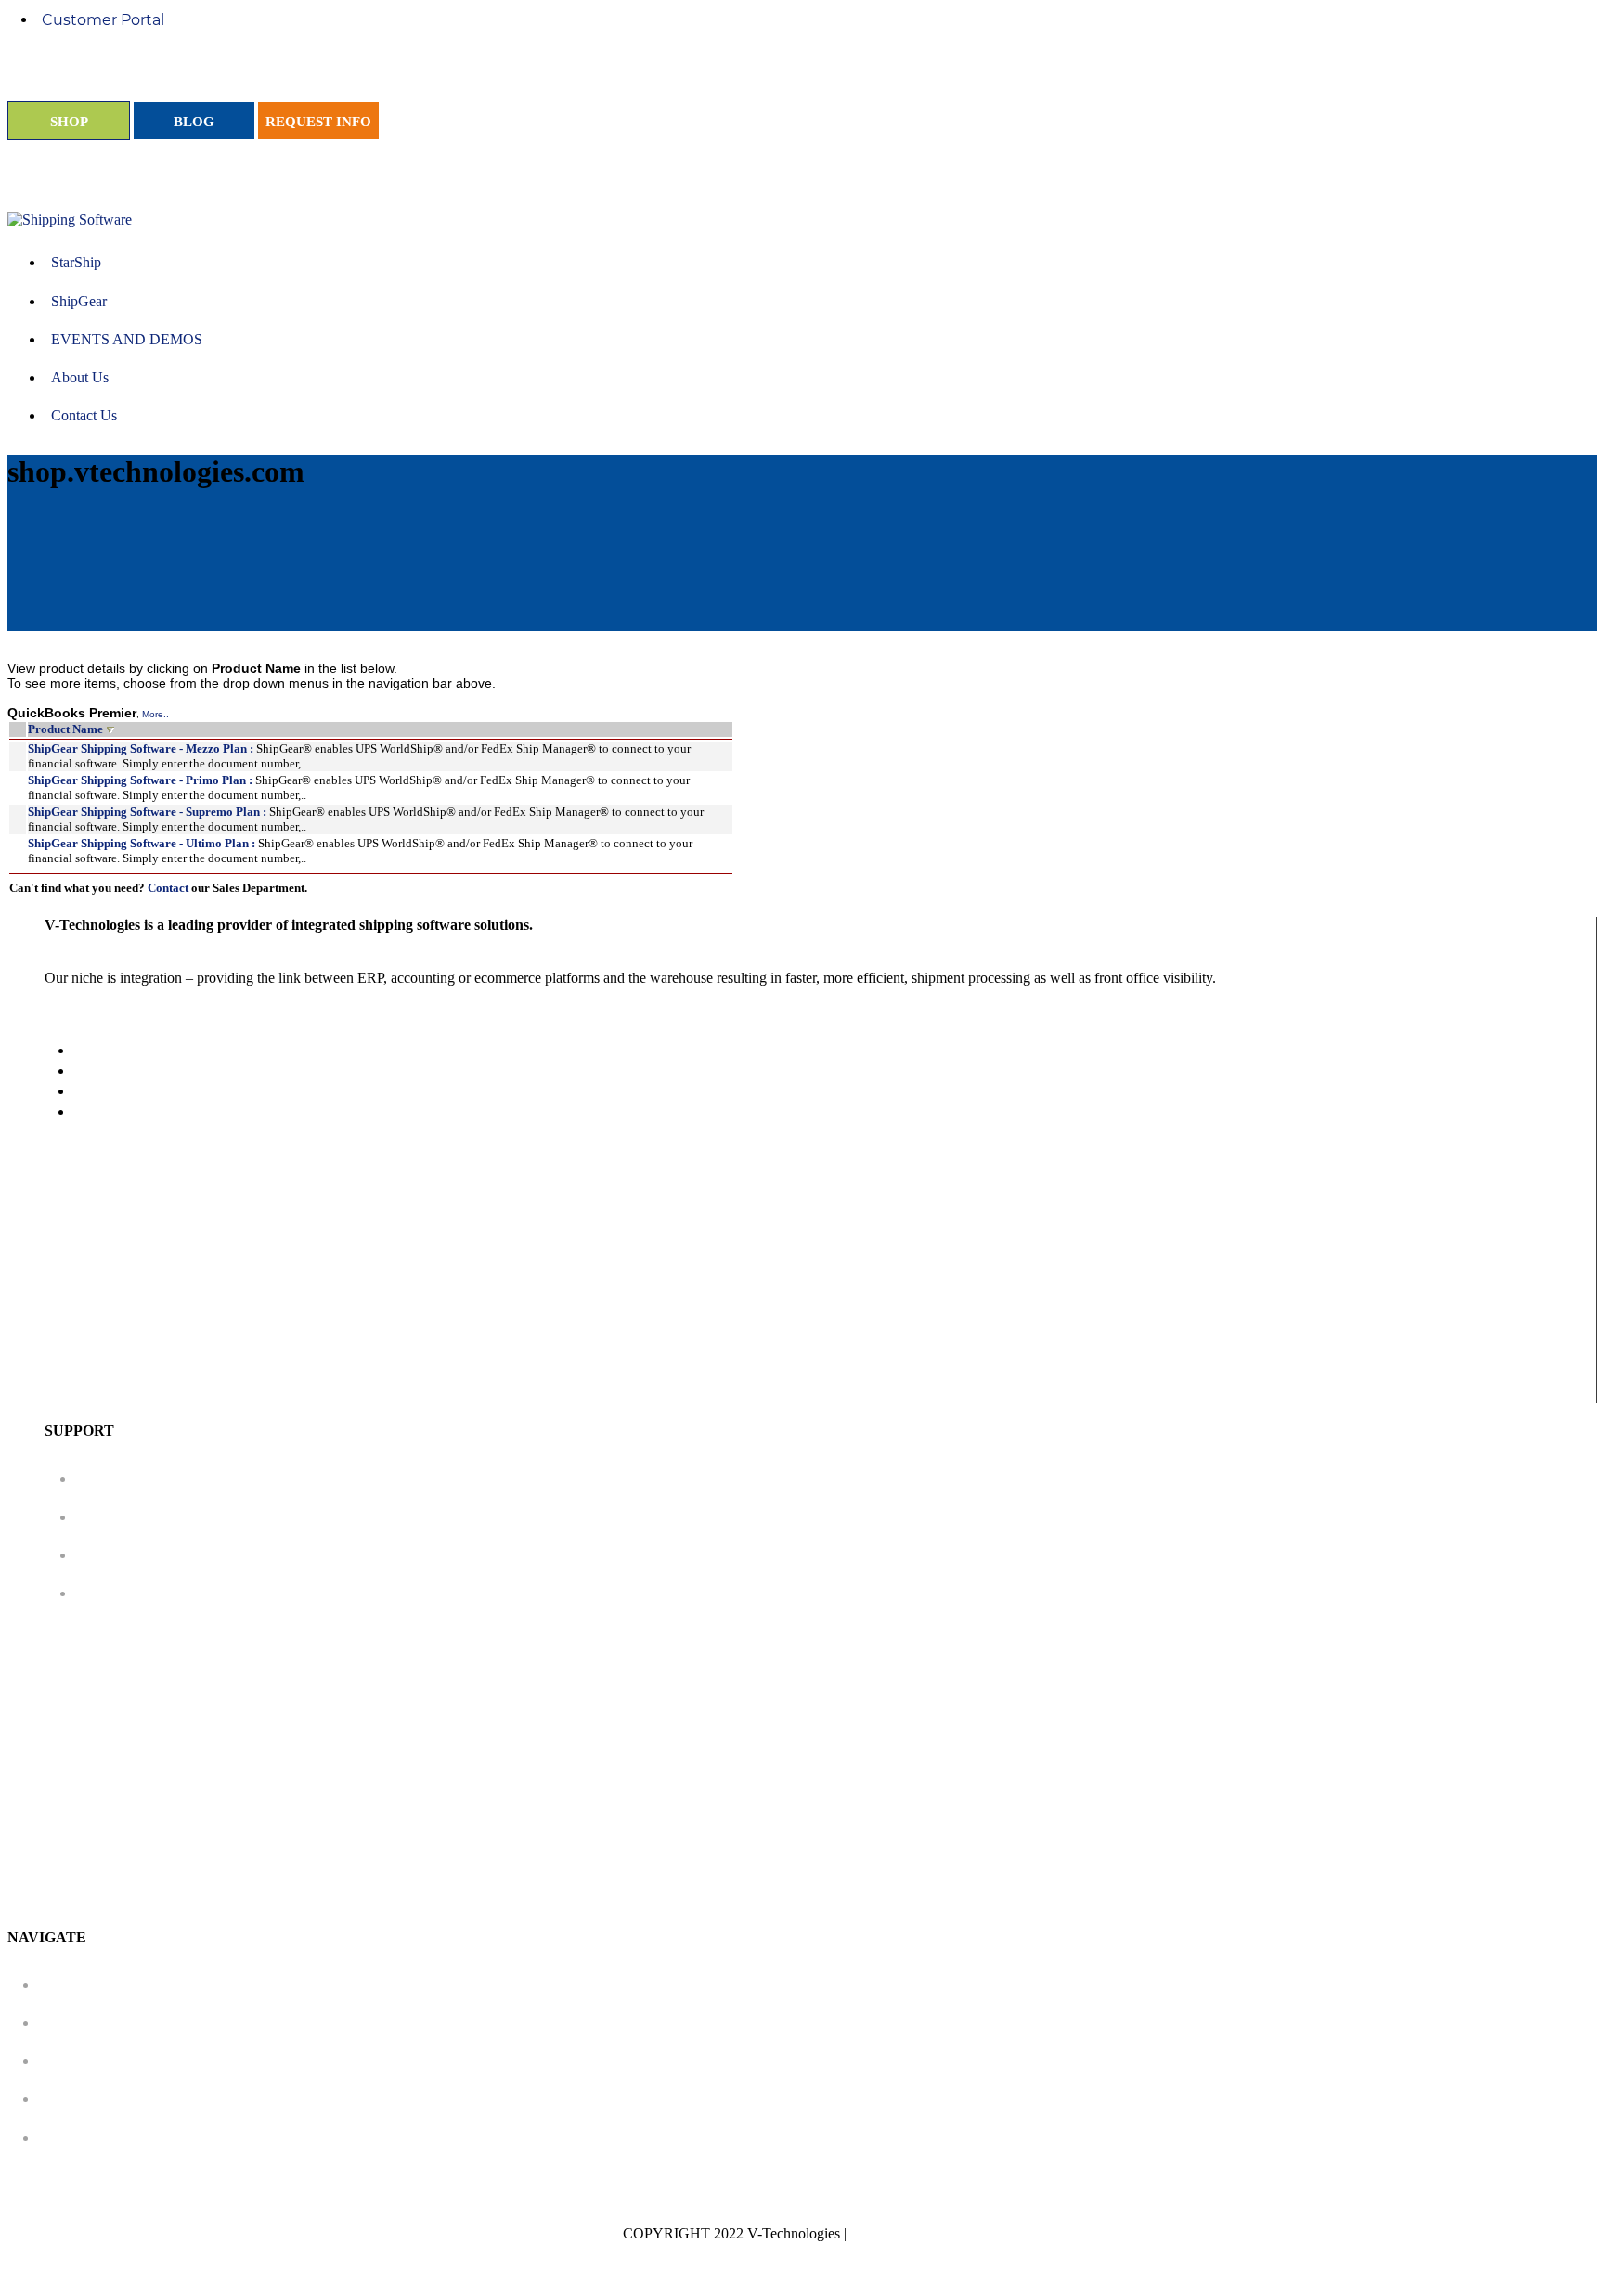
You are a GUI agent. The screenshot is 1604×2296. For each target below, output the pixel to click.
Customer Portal (103, 20)
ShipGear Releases (152, 1593)
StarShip (77, 1985)
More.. (155, 714)
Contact (168, 888)
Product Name (65, 729)
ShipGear (79, 2023)
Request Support (146, 1517)
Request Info (92, 2099)
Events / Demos (103, 2061)
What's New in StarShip (171, 1555)
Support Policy (137, 1479)
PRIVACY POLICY (916, 2233)
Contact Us (86, 2138)
